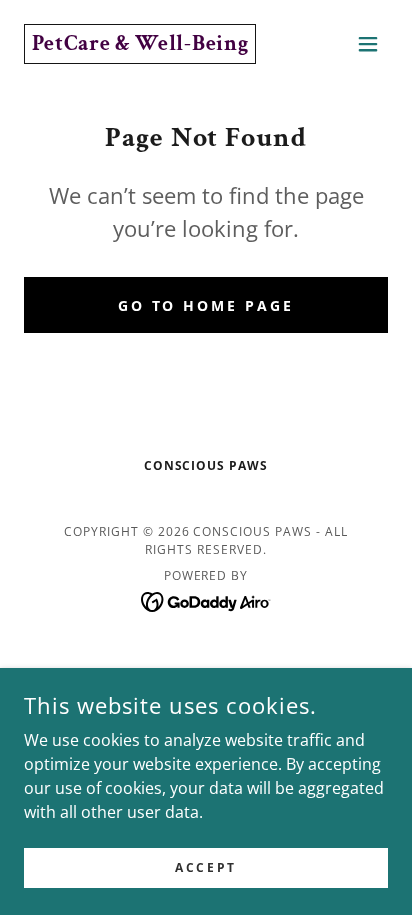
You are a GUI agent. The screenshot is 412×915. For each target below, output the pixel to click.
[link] (140, 44)
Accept (205, 867)
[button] (368, 44)
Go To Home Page (206, 305)
